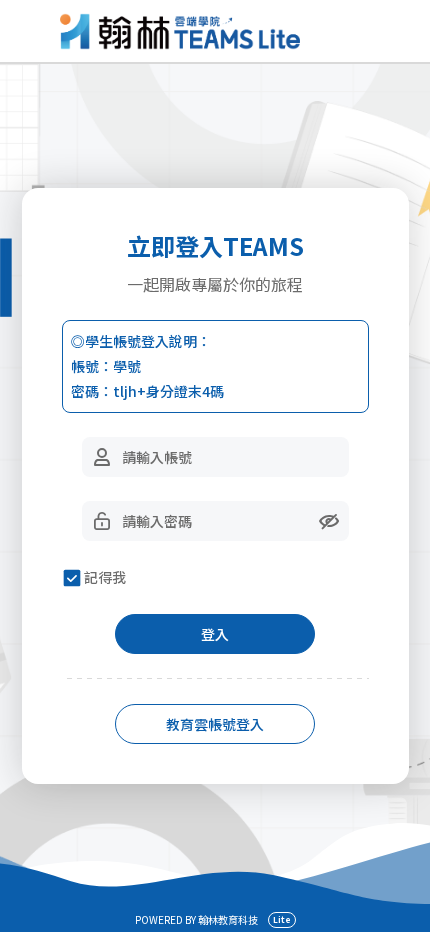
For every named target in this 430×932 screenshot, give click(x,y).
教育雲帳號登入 (215, 724)
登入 (215, 634)
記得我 (105, 577)
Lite (282, 919)
